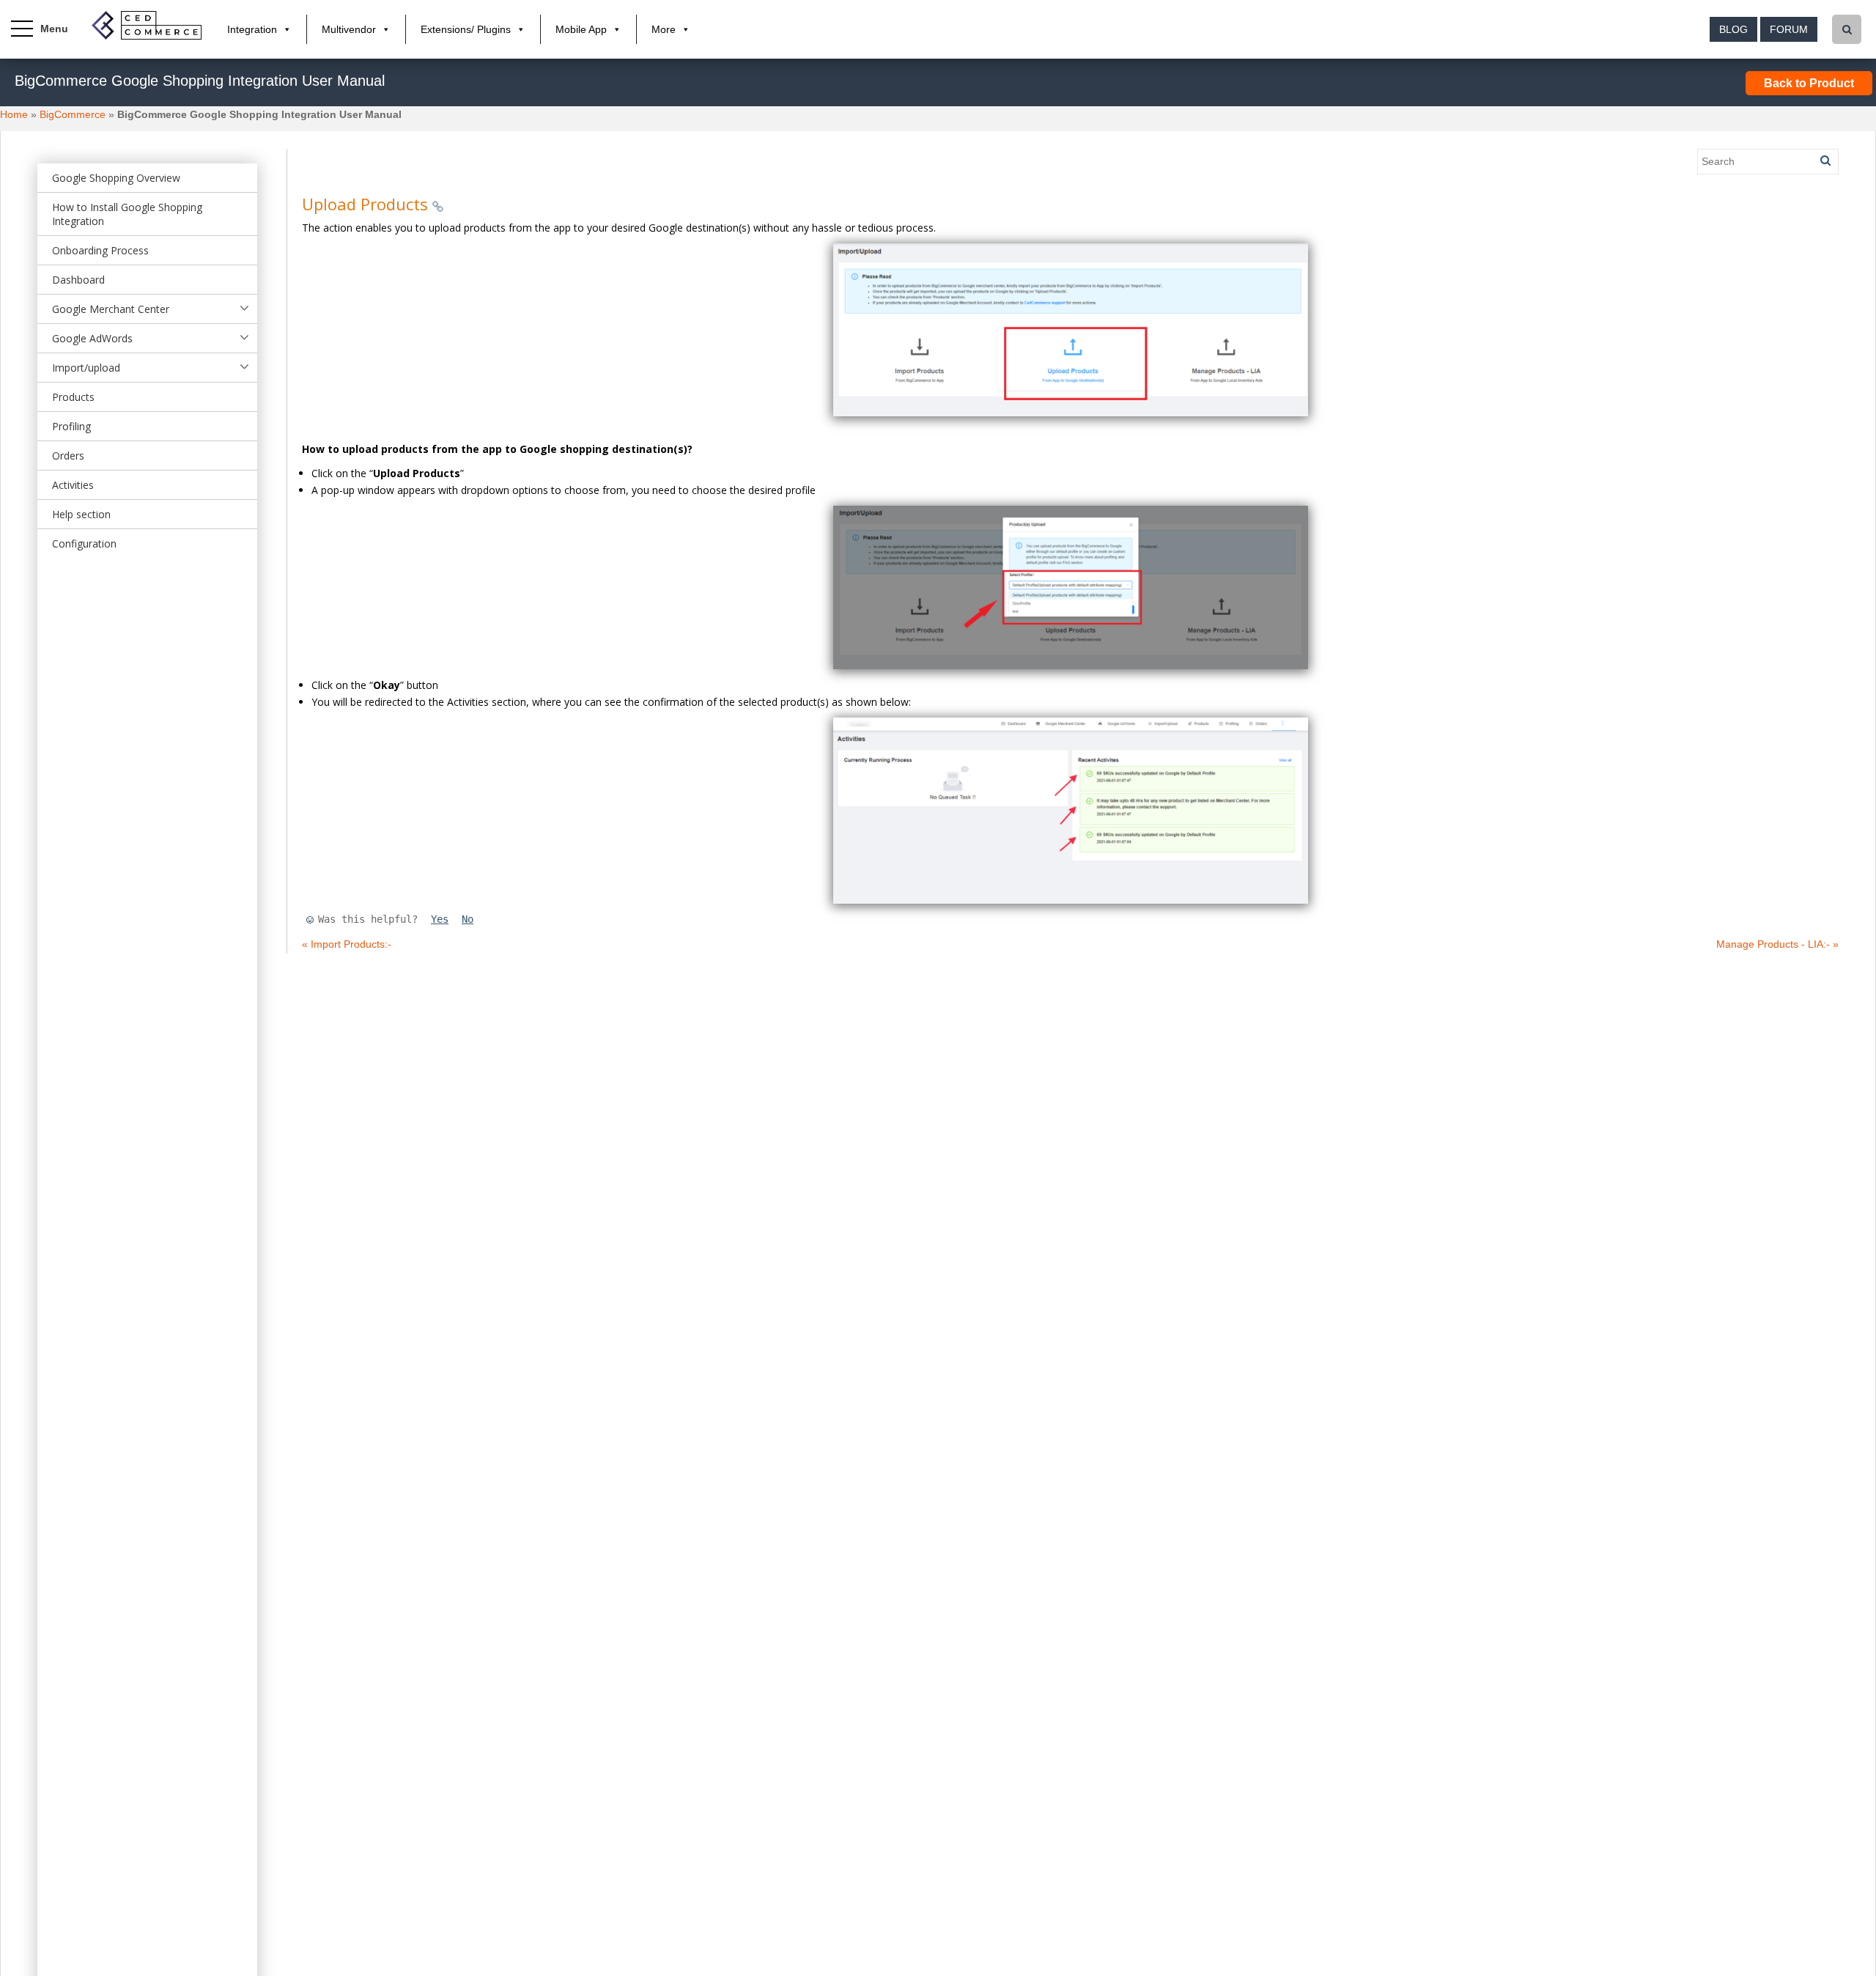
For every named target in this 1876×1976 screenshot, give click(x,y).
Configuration (84, 543)
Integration (252, 29)
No (468, 919)
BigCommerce (73, 114)
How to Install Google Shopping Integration (127, 214)
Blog (1733, 29)
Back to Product (1809, 83)
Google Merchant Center (111, 309)
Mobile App (581, 29)
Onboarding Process (100, 250)
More (664, 29)
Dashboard (78, 280)
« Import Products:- (347, 944)
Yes (440, 919)
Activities (73, 485)
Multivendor (349, 29)
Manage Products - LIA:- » (1777, 944)
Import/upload (86, 368)
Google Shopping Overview (116, 178)
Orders (68, 456)
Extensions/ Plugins (466, 29)
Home (14, 114)
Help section (81, 514)
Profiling (71, 426)
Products (73, 397)
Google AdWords (92, 338)
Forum (1789, 29)
